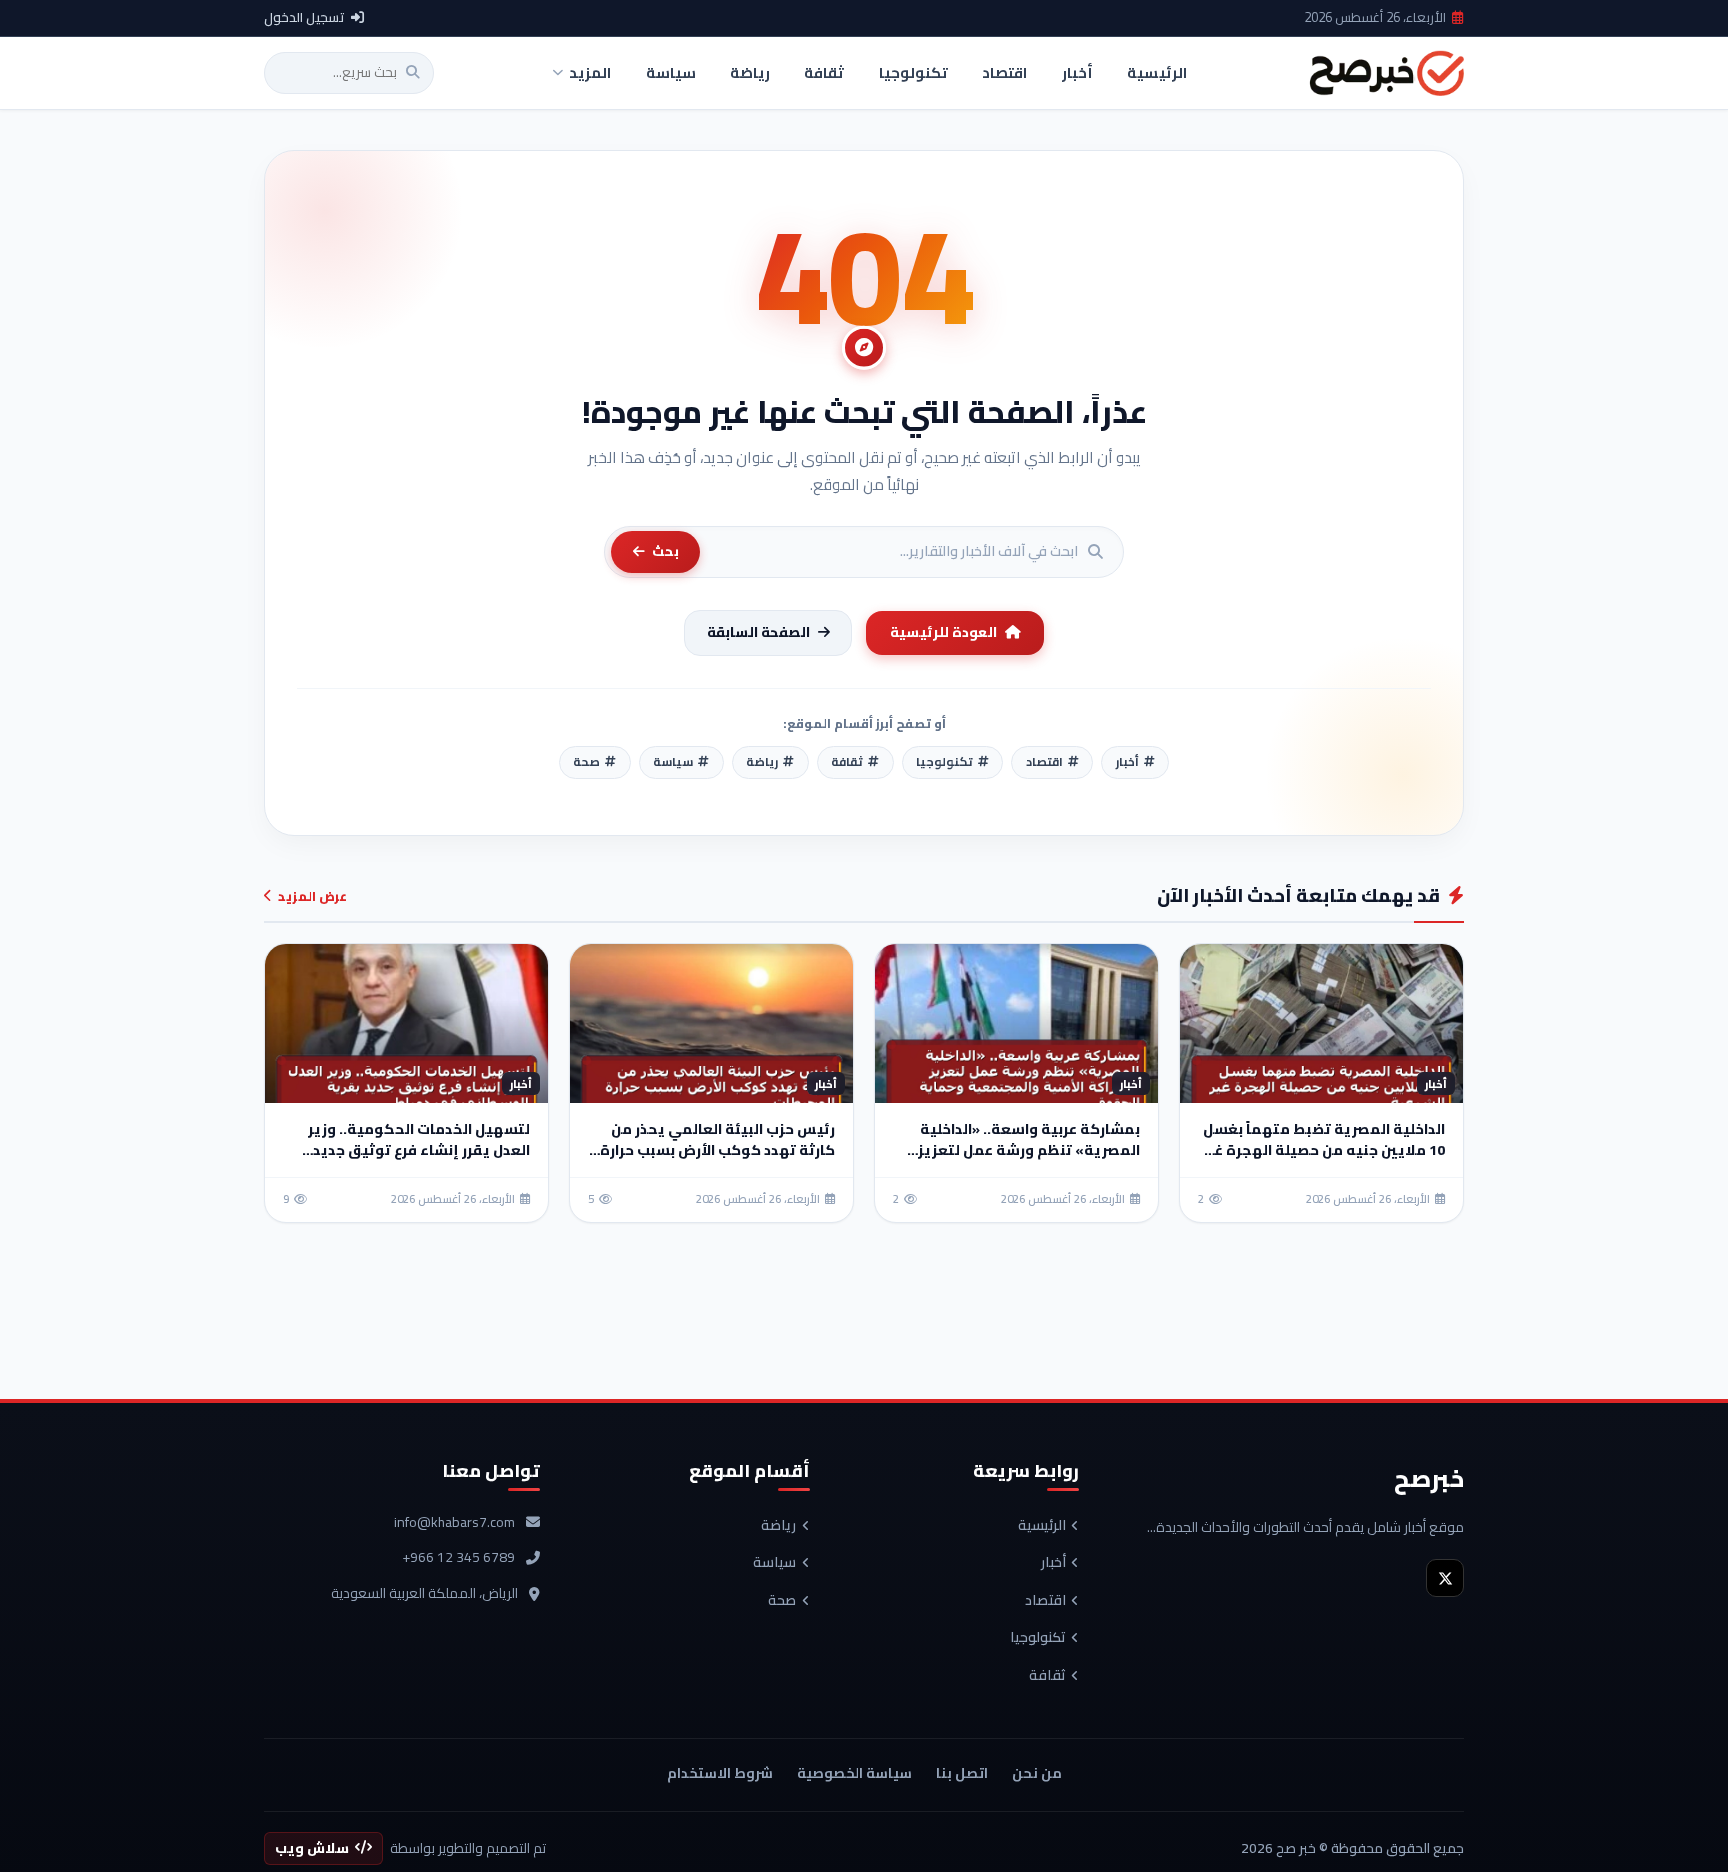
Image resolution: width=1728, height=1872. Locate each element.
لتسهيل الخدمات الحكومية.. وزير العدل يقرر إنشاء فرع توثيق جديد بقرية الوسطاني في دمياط (419, 1150)
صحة (782, 1601)
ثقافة (1047, 1676)
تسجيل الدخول (304, 18)
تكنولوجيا (1038, 1638)
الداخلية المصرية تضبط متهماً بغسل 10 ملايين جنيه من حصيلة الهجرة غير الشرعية (1324, 1150)
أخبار (1053, 1563)
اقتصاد (1045, 1601)
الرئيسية (1042, 1526)
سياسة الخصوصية (854, 1773)
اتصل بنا (962, 1773)
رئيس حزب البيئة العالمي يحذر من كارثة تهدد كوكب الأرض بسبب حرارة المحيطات (717, 1150)
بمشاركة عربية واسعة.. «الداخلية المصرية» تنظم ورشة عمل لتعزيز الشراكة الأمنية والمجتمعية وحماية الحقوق (1018, 1160)
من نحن (1037, 1773)
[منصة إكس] (1445, 1578)
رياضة (778, 1526)
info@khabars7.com (454, 1523)
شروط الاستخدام (720, 1773)
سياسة (774, 1563)
